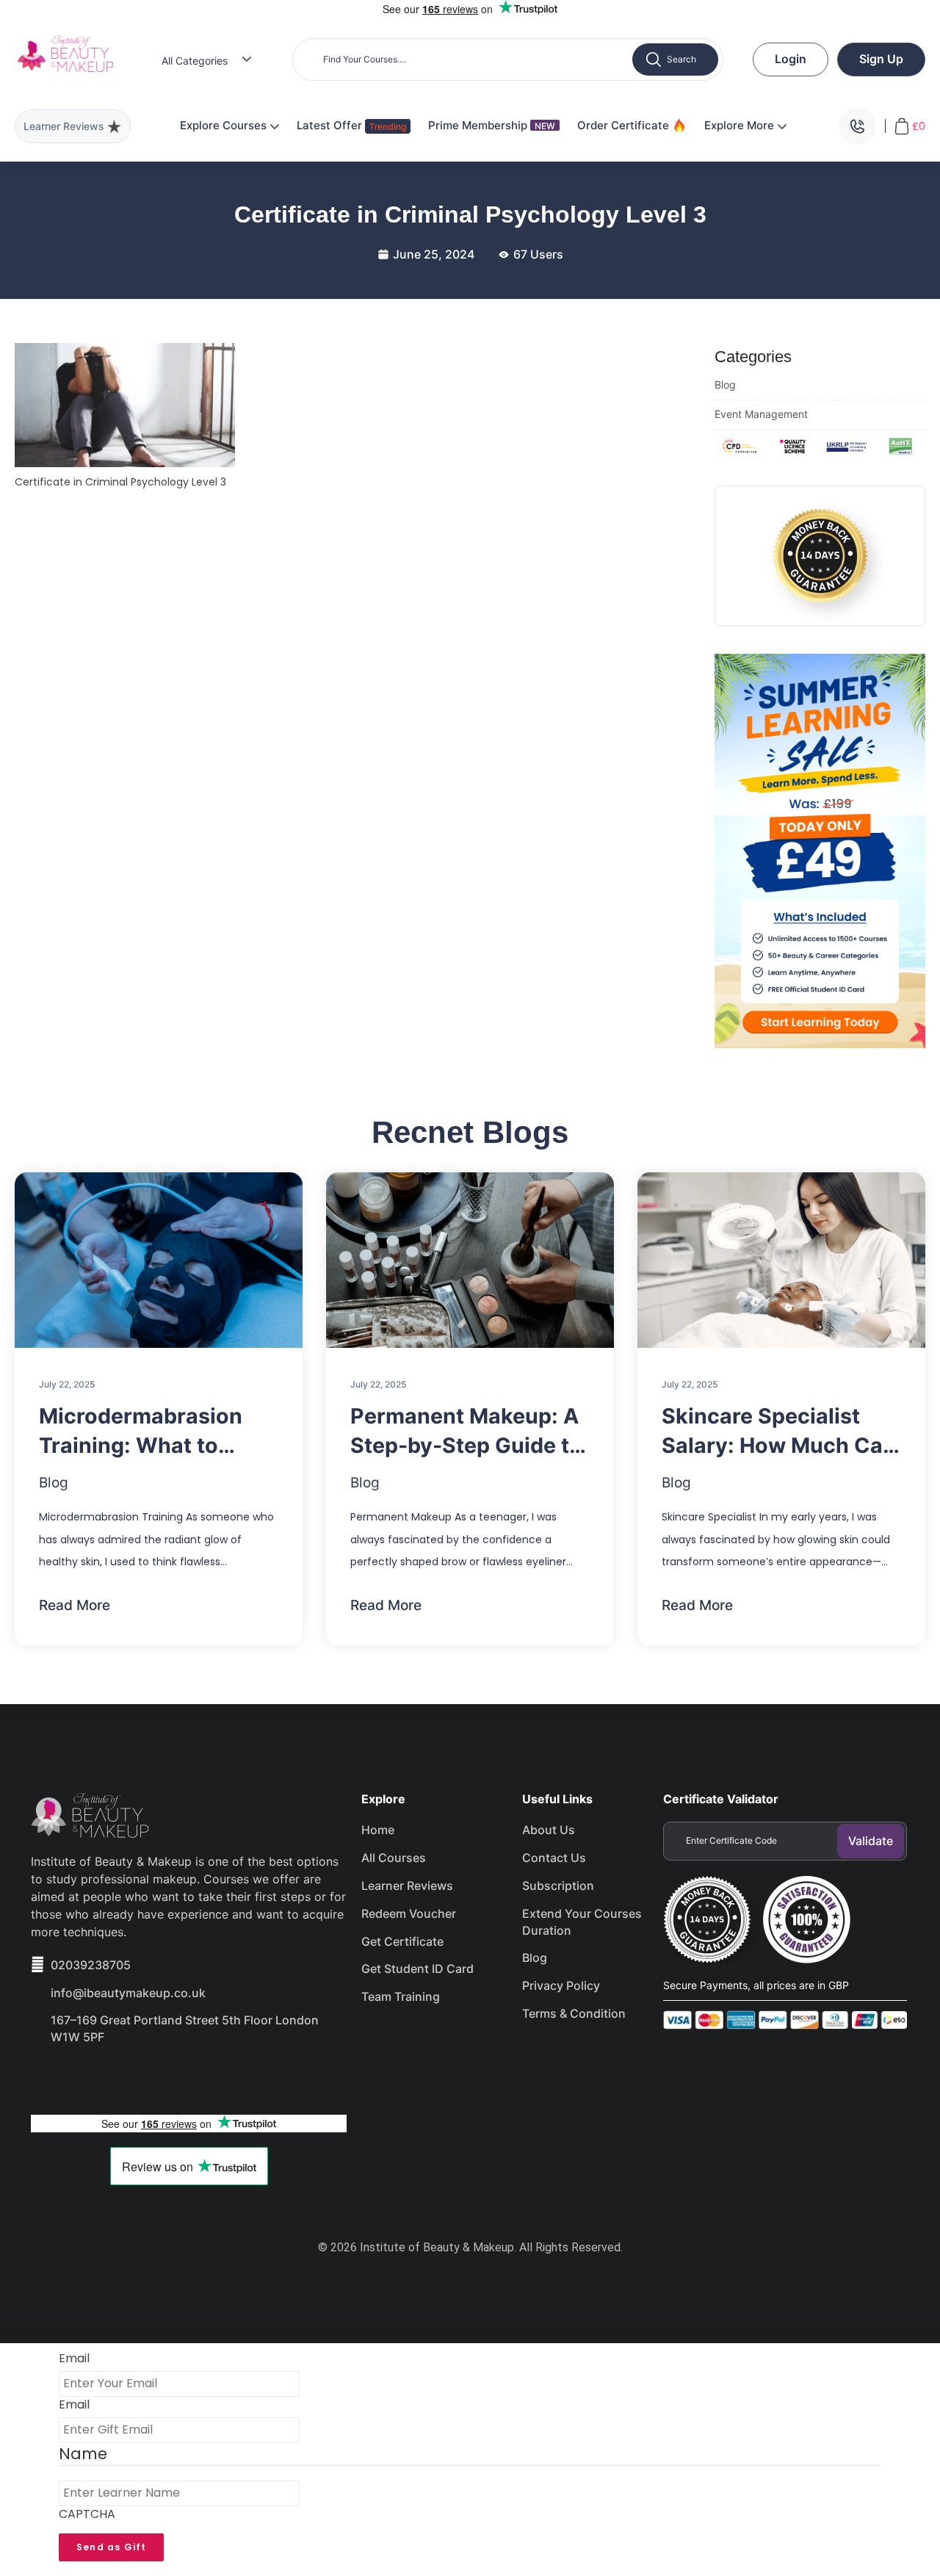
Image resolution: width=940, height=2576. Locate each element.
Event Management (761, 414)
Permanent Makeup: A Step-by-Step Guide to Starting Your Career (466, 1432)
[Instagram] (153, 2078)
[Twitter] (101, 2078)
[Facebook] (49, 2078)
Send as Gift (111, 2547)
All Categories (195, 61)
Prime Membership (492, 125)
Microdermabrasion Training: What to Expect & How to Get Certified (144, 1432)
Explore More (741, 125)
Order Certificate (625, 125)
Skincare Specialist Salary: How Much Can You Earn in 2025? (779, 1432)
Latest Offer (331, 125)
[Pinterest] (206, 2078)
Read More (75, 1605)
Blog (725, 385)
